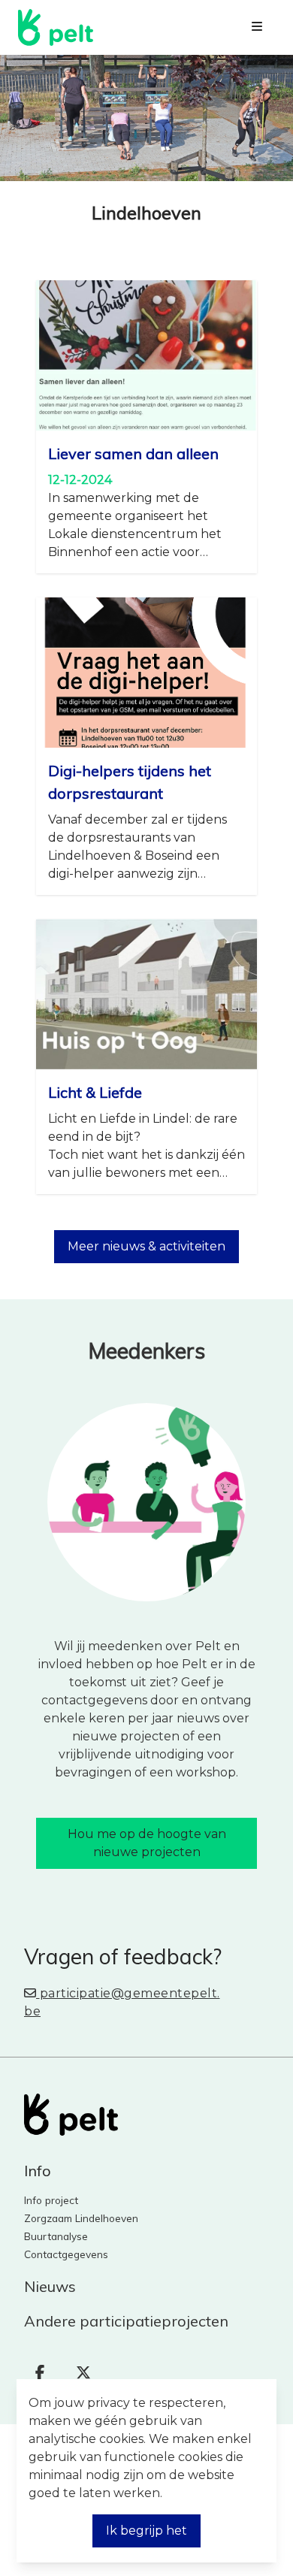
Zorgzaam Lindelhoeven (81, 2218)
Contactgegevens (66, 2254)
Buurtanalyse (56, 2236)
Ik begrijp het (146, 2531)
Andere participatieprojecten (126, 2321)
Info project (51, 2200)
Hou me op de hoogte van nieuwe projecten (147, 1843)
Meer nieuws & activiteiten (146, 1246)
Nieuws (50, 2286)
